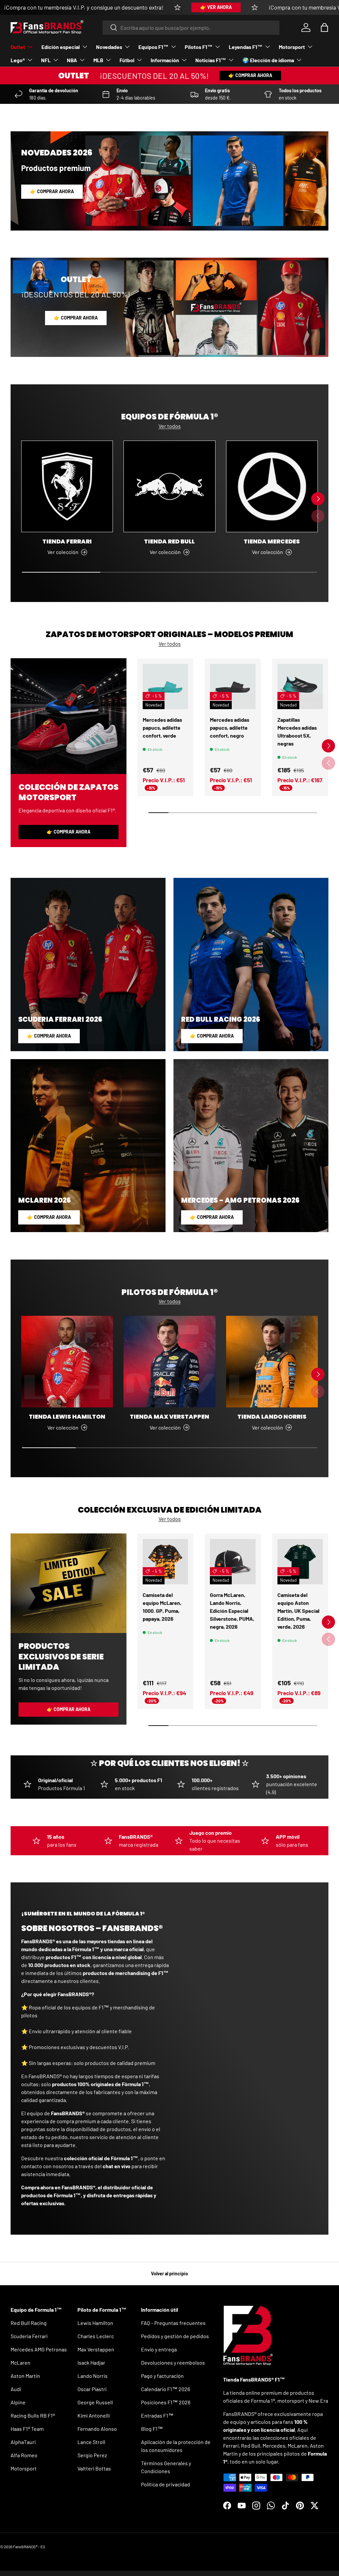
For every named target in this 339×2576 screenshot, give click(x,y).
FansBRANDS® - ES (29, 2547)
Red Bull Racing (29, 2323)
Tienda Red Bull (169, 541)
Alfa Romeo (24, 2455)
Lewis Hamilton (95, 2323)
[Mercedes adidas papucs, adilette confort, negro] (233, 687)
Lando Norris (93, 2376)
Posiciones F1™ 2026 (166, 2402)
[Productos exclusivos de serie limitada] (69, 1583)
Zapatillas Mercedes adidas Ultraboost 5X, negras (297, 731)
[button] (324, 27)
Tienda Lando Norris (272, 1417)
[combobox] (191, 28)
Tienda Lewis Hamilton (67, 1417)
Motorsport (24, 2468)
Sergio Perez (92, 2455)
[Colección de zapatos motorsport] (69, 716)
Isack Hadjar (91, 2362)
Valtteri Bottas (94, 2468)
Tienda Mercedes (272, 541)
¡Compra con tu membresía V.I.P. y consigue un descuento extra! (84, 7)
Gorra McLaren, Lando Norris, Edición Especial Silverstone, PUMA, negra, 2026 (232, 1611)
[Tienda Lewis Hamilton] (67, 1362)
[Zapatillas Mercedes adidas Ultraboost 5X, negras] (300, 687)
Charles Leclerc (96, 2336)
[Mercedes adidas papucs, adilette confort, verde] (165, 687)
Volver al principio (169, 2274)
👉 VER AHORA (216, 7)
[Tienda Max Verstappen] (169, 1362)
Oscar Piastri (92, 2389)
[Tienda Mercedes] (272, 486)
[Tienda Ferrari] (67, 486)
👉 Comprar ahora (250, 75)
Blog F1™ (152, 2429)
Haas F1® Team (27, 2429)
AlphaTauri (23, 2442)
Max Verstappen (96, 2349)
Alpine (18, 2402)
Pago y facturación (162, 2376)
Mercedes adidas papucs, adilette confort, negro (230, 728)
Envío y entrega (159, 2349)
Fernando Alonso (97, 2429)
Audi (16, 2389)
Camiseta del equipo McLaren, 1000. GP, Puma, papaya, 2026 (162, 1607)
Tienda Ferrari (67, 541)
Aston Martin (25, 2376)
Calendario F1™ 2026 (166, 2389)
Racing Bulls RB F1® (33, 2415)
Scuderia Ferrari (29, 2336)
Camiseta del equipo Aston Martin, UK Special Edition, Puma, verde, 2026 (298, 1611)
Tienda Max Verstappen (169, 1417)
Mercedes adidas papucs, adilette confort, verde (162, 728)
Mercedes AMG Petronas (39, 2349)
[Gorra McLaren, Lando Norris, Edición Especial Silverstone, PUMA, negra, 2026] (233, 1562)
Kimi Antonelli (94, 2415)
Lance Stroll (91, 2442)
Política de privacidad (166, 2484)
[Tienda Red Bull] (169, 486)
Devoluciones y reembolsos (173, 2362)
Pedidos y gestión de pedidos (175, 2336)
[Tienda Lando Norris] (272, 1362)
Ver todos (170, 426)
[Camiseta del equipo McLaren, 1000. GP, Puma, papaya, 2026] (165, 1562)
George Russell (95, 2402)
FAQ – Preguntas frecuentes (173, 2323)
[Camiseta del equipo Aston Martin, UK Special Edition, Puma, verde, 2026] (300, 1562)
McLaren (21, 2362)
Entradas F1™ (157, 2415)
